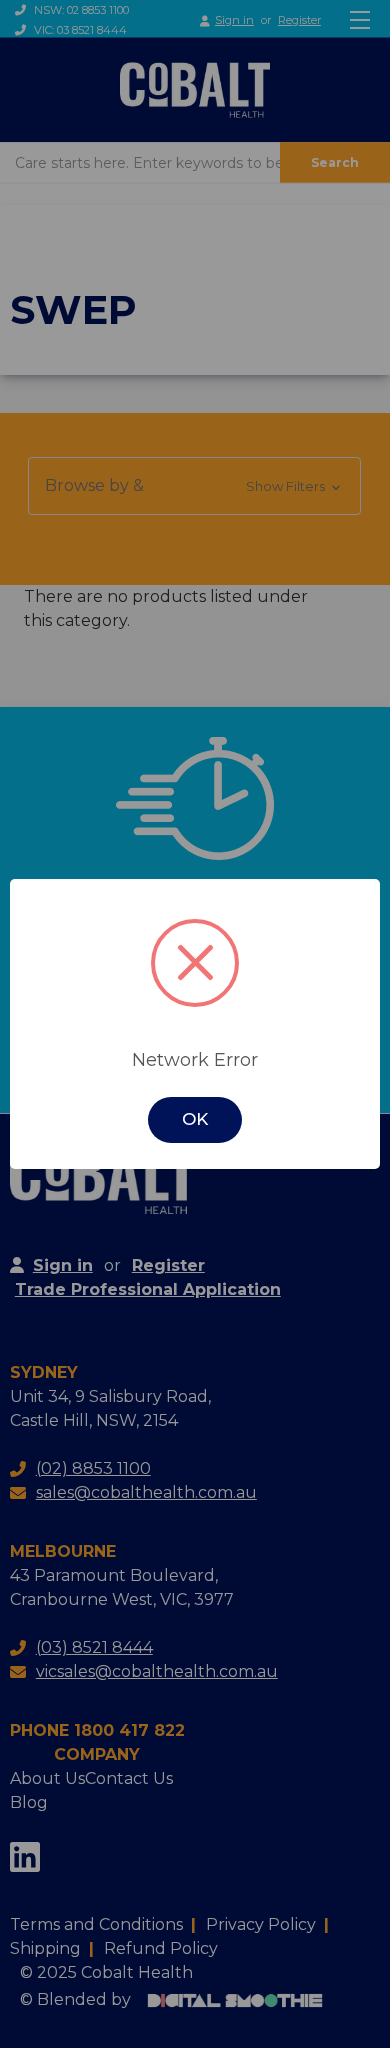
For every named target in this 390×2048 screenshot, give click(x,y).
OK (195, 1119)
